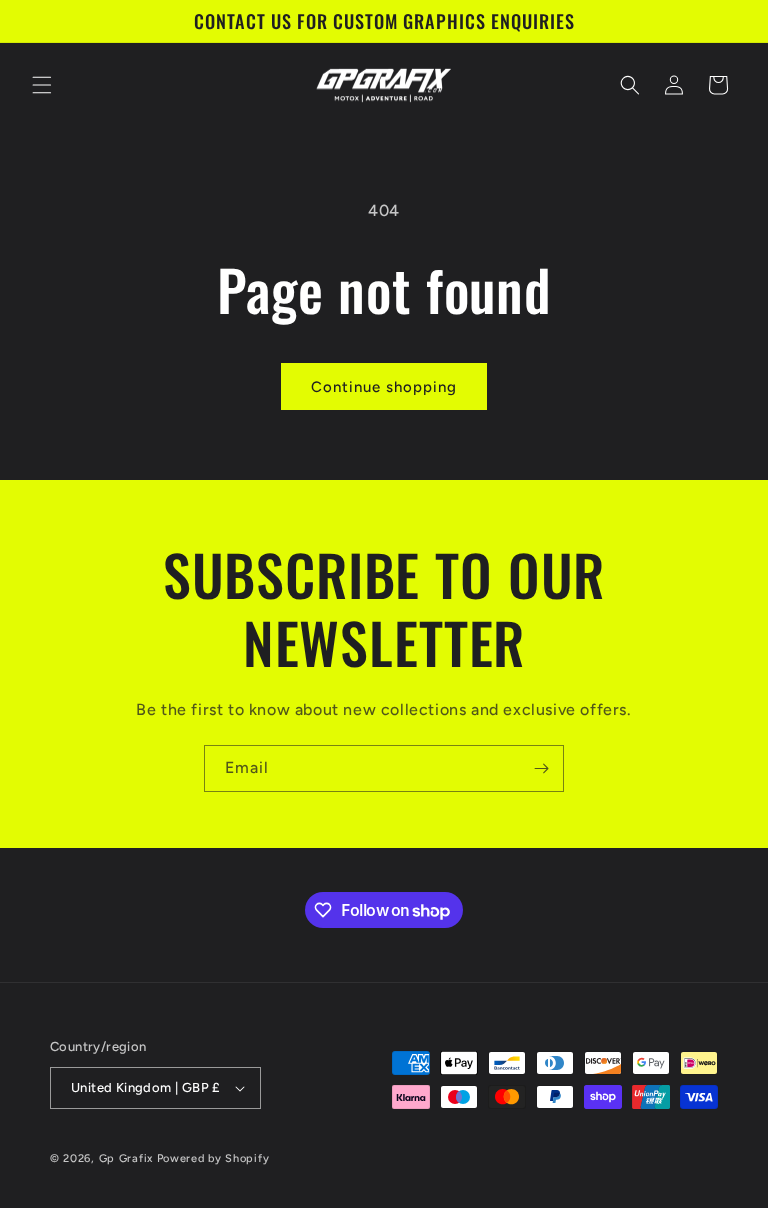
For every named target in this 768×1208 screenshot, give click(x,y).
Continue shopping (384, 387)
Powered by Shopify (213, 1158)
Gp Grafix (126, 1158)
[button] (42, 85)
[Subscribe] (541, 768)
